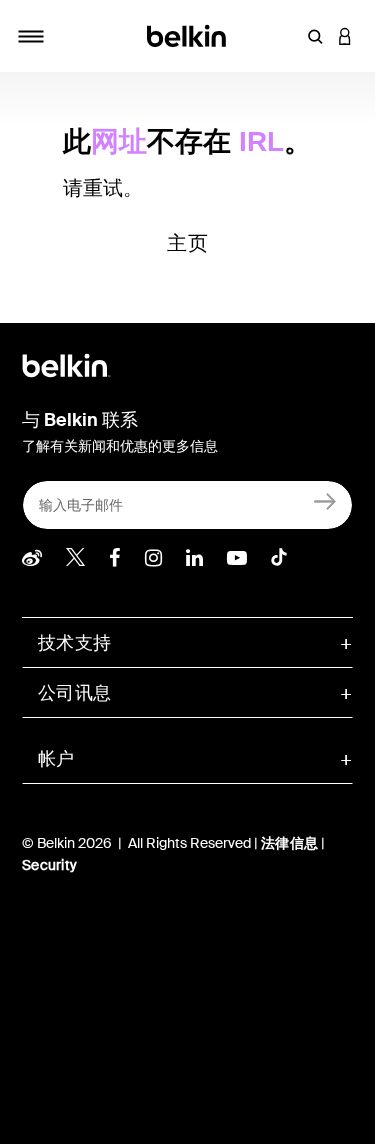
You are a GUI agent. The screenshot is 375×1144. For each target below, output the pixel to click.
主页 (187, 243)
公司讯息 (74, 693)
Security (49, 865)
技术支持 (74, 643)
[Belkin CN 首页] (187, 34)
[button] (315, 36)
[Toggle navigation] (31, 36)
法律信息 (291, 843)
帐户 (56, 759)
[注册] (325, 500)
